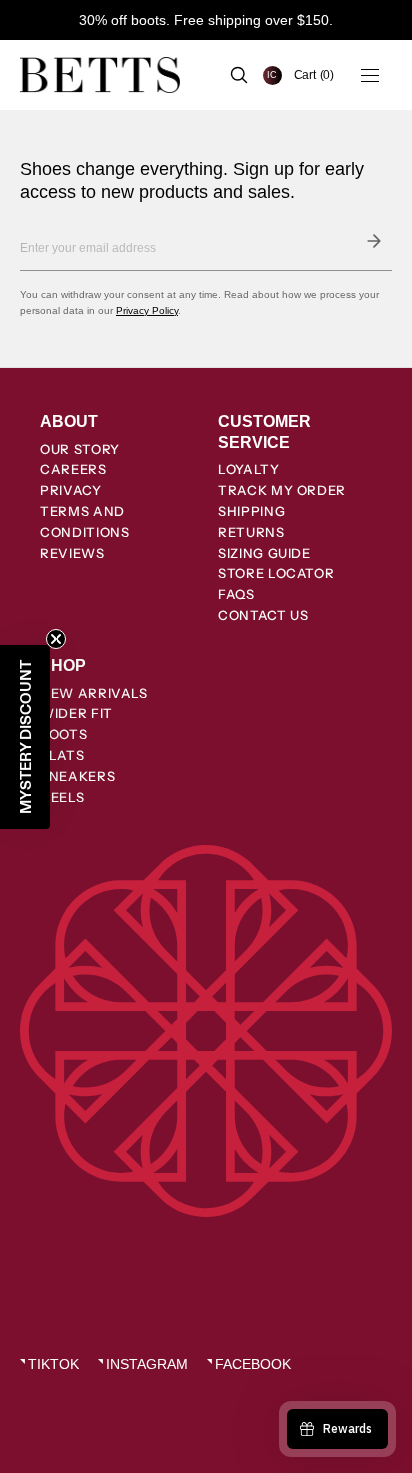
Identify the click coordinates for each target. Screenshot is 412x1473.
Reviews (72, 553)
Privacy (71, 490)
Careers (73, 469)
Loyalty (249, 469)
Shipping (251, 511)
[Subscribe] (374, 241)
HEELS (62, 797)
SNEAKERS (77, 776)
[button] (314, 75)
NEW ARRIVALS (94, 693)
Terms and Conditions (85, 521)
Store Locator (276, 573)
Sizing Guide (264, 553)
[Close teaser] (56, 639)
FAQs (236, 594)
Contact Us (263, 615)
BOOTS (63, 734)
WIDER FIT (76, 713)
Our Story (80, 449)
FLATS (62, 755)
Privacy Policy (147, 310)
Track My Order (282, 490)
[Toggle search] (239, 75)
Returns (251, 532)
